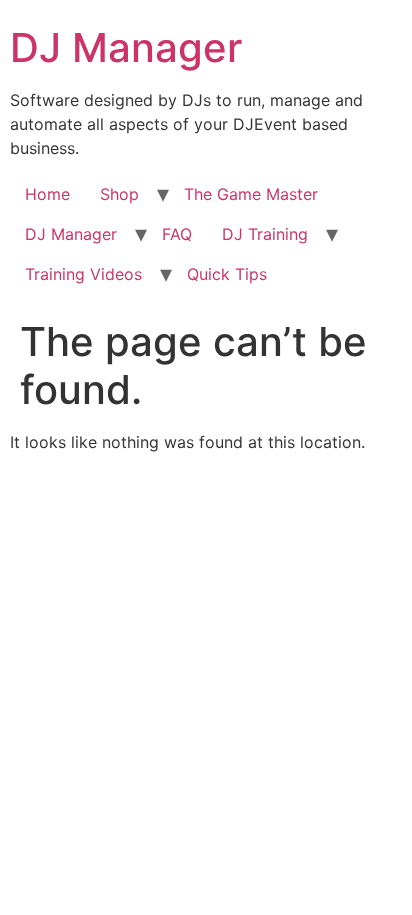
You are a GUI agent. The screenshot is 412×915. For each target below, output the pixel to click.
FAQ (177, 234)
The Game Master (251, 194)
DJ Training (265, 234)
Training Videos (83, 274)
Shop (119, 194)
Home (47, 194)
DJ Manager (126, 47)
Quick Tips (227, 274)
